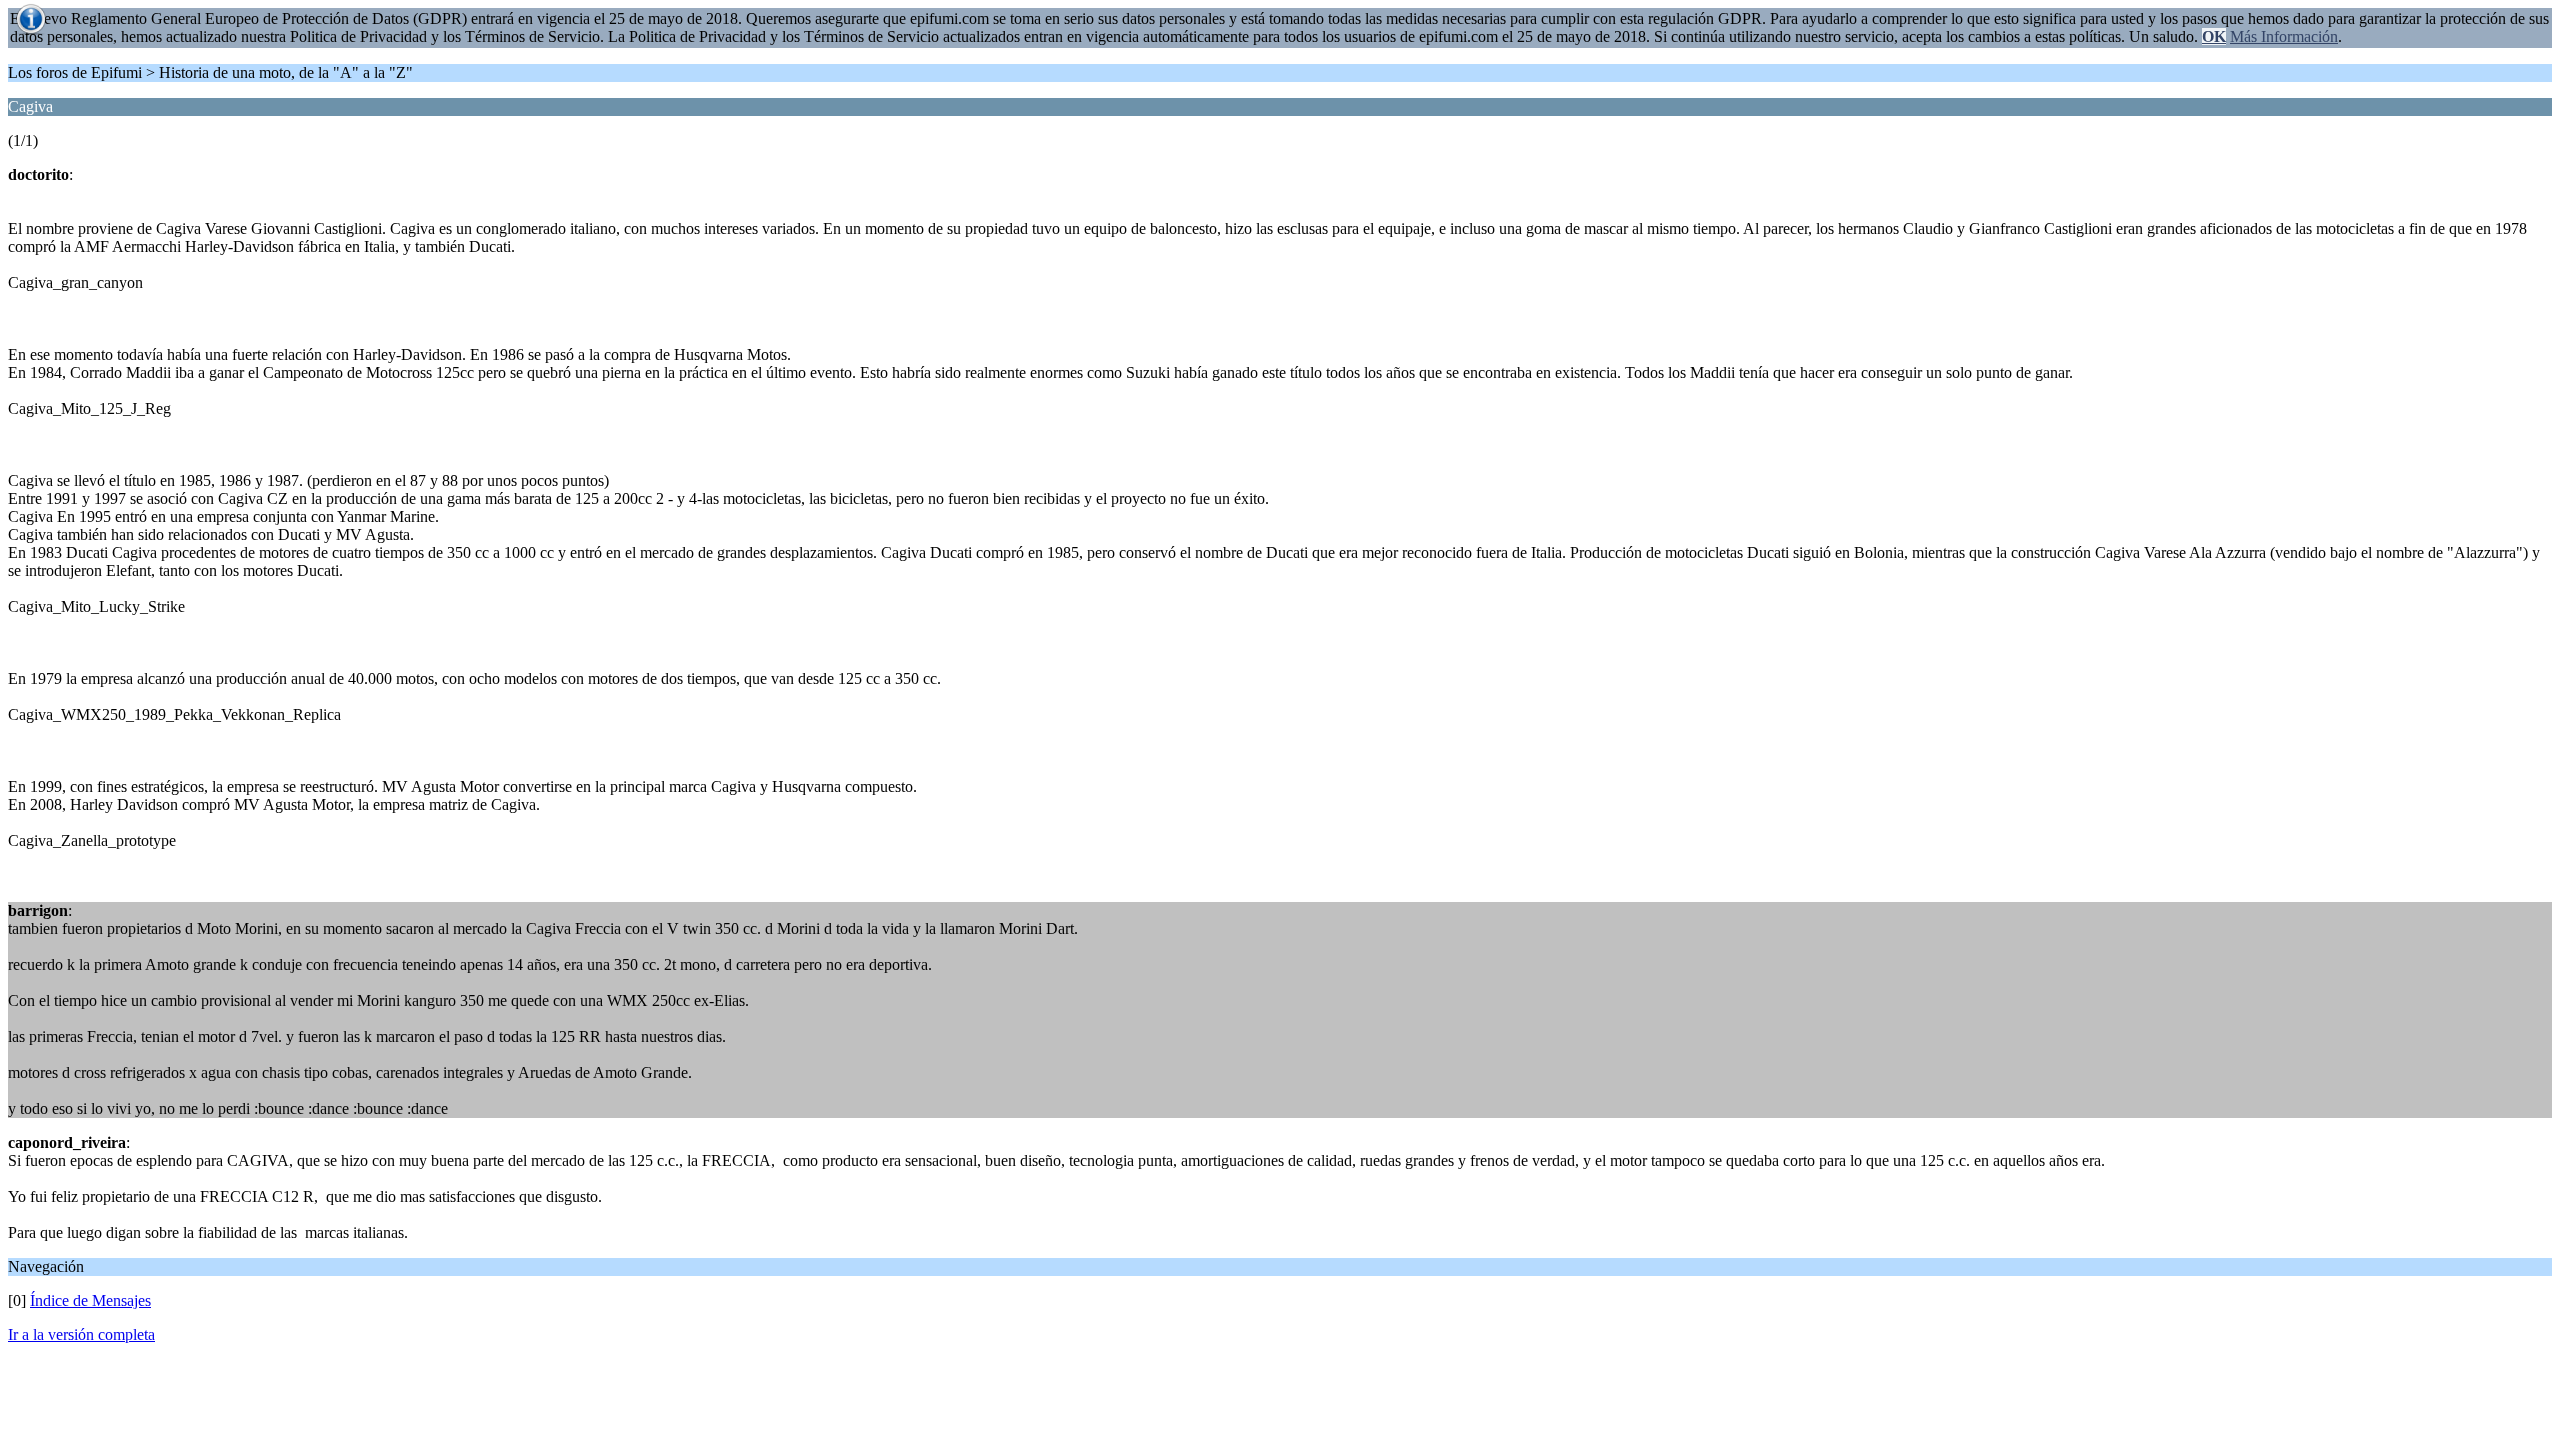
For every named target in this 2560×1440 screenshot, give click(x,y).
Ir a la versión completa (81, 1334)
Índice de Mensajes (90, 1300)
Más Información (2284, 36)
